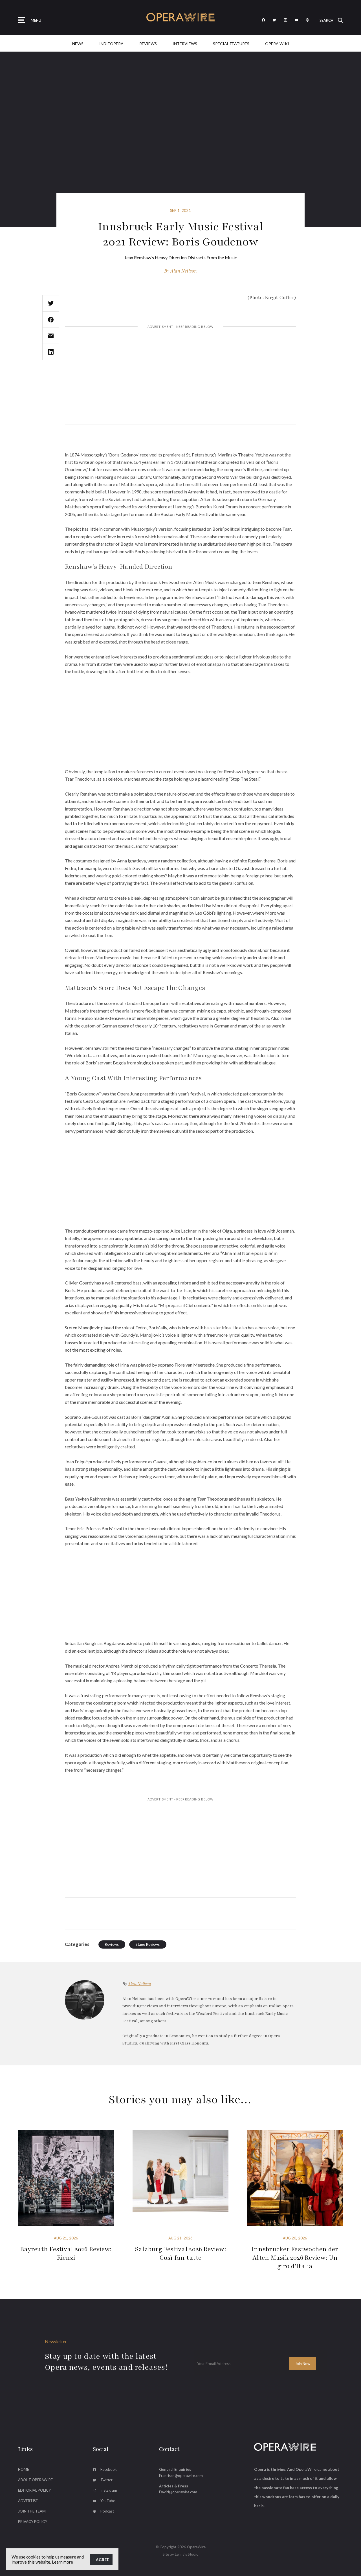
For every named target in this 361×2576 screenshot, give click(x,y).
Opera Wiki (277, 44)
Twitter (106, 2480)
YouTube (108, 2501)
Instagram (109, 2490)
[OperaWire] (181, 17)
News (78, 44)
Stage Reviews (148, 1944)
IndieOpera (111, 44)
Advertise (28, 2501)
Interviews (185, 44)
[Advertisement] (180, 376)
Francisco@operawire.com (181, 2476)
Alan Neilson (184, 271)
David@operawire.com (178, 2492)
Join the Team (32, 2511)
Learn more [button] (62, 2562)
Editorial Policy (34, 2490)
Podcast (107, 2511)
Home (24, 2469)
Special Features (231, 44)
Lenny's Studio (187, 2554)
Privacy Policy (33, 2522)
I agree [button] (101, 2560)
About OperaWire (35, 2480)
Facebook (109, 2469)
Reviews (148, 44)
